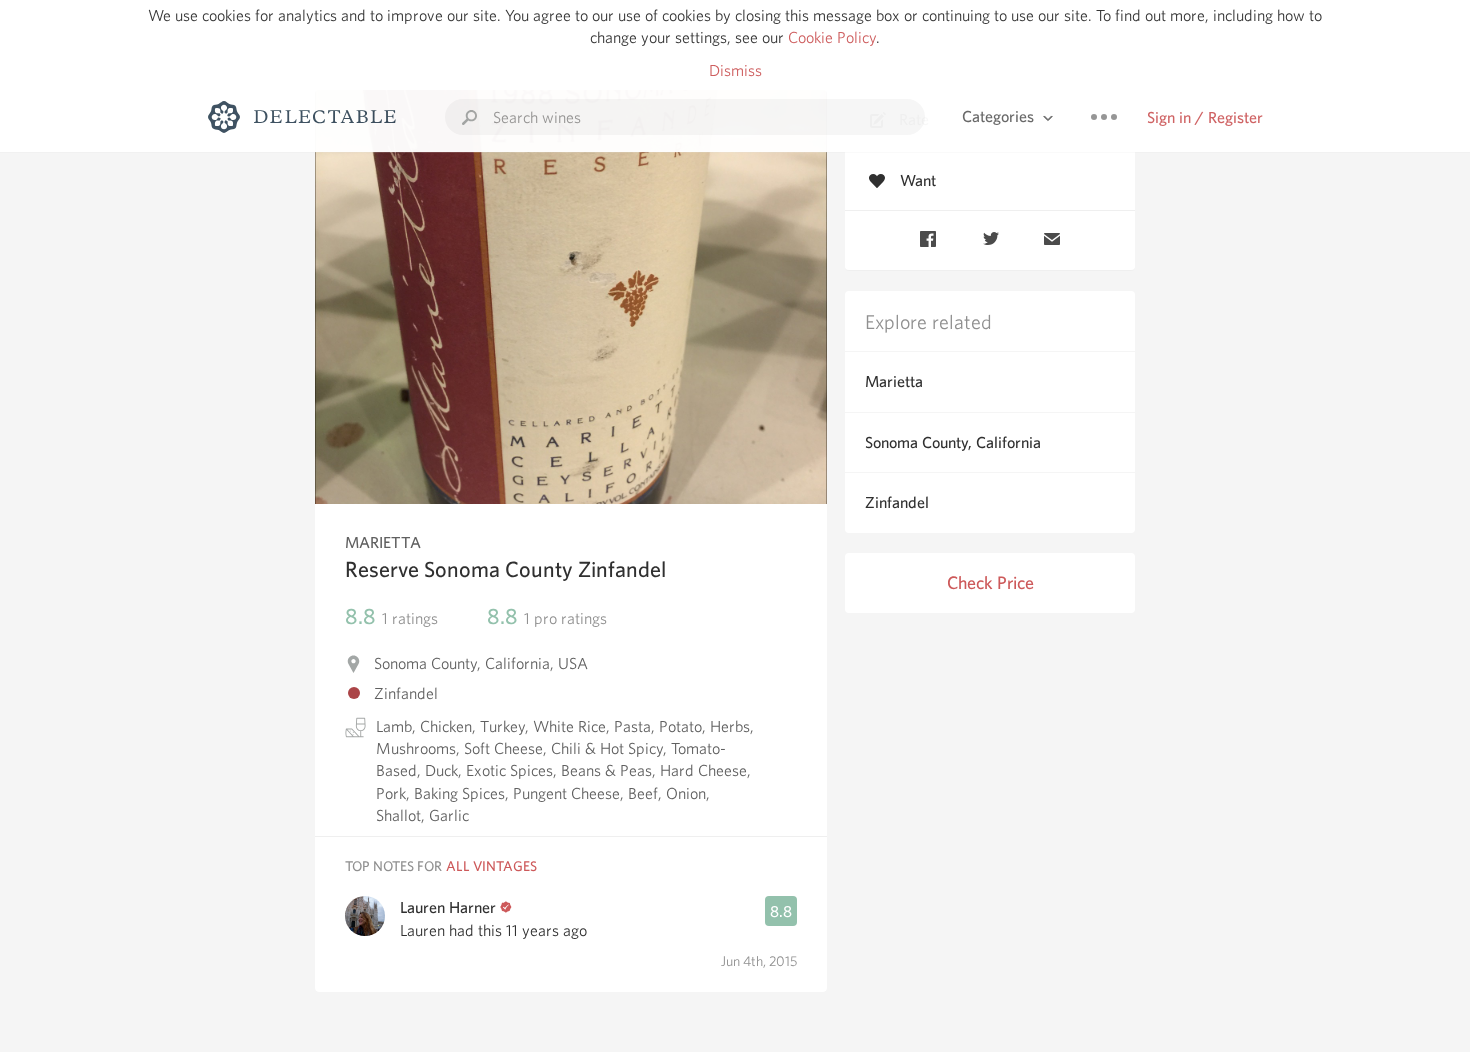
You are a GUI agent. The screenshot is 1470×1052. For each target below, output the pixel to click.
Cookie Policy (832, 37)
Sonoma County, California (953, 442)
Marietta (894, 381)
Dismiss (735, 70)
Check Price (990, 582)
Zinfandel (897, 502)
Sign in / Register (1205, 117)
